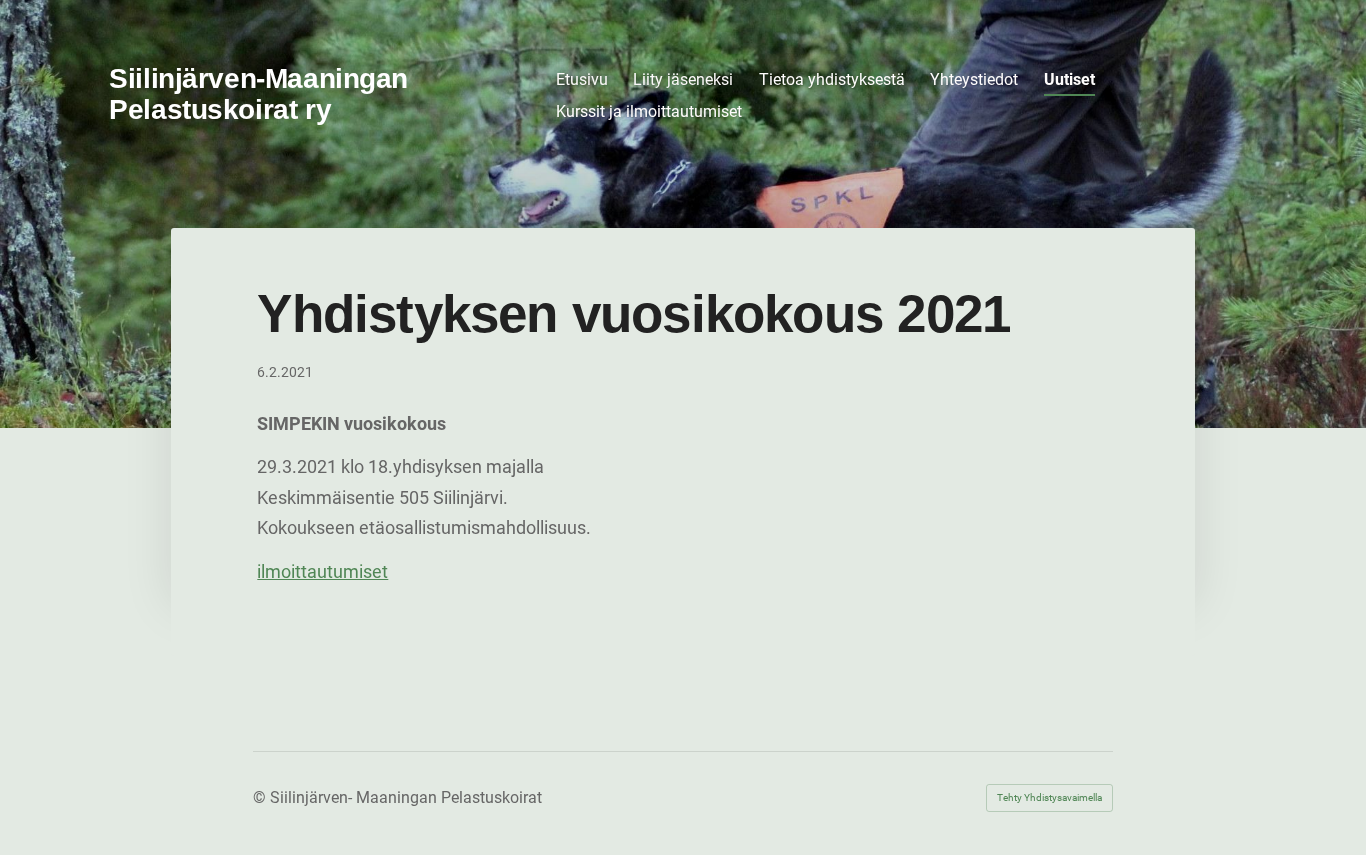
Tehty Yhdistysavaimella (1049, 797)
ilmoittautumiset (322, 571)
